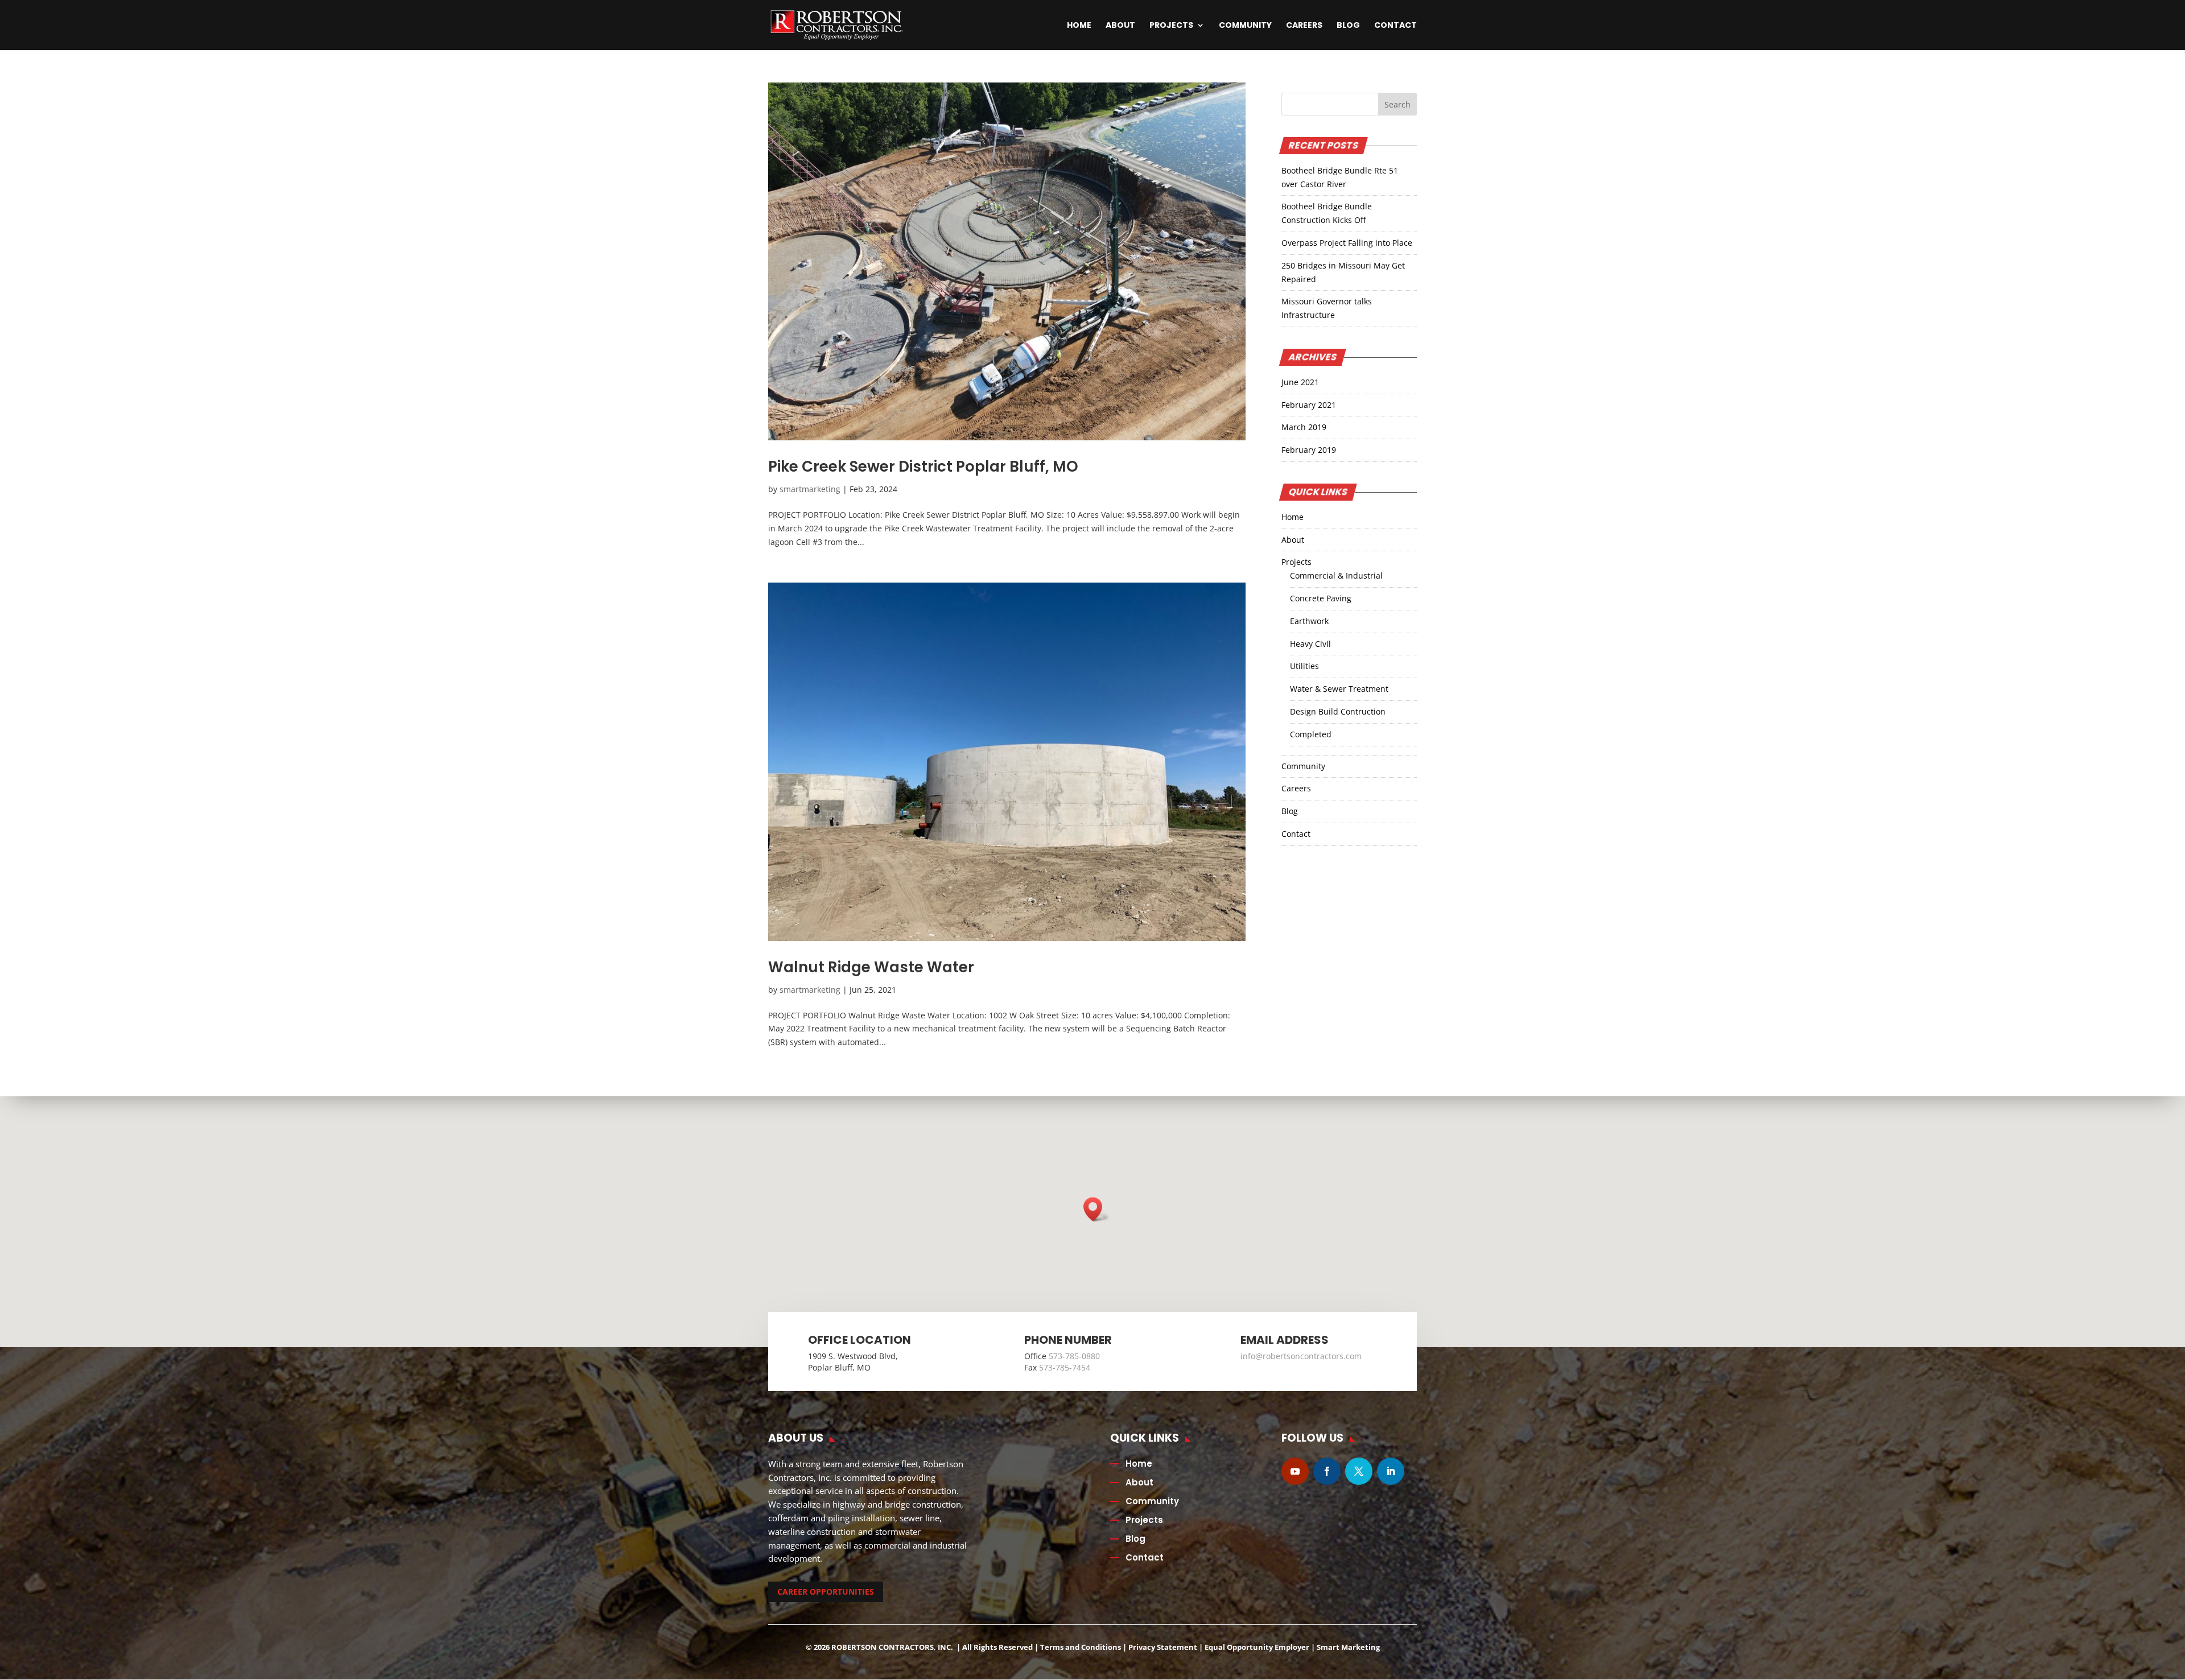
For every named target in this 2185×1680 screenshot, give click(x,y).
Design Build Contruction (1338, 711)
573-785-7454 (1065, 1367)
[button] (1096, 1209)
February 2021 (1309, 405)
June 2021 (1300, 382)
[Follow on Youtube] (1295, 1471)
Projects (1171, 26)
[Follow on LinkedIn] (1391, 1471)
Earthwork (1309, 621)
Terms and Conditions (1081, 1647)
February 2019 (1309, 450)
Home (1079, 26)
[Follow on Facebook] (1327, 1471)
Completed (1311, 734)
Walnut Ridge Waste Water (871, 967)
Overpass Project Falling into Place (1347, 243)
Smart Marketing (1348, 1647)
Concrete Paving (1321, 598)
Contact (1395, 26)
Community (1245, 26)
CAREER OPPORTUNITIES (826, 1592)
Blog (1348, 26)
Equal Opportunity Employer (1257, 1647)
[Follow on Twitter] (1359, 1471)
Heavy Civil (1310, 644)
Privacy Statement (1163, 1647)
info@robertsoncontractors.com (1301, 1356)
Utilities (1304, 666)
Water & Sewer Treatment (1339, 689)
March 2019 (1304, 427)
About (1120, 26)
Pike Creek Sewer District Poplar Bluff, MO (923, 467)
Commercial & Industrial (1336, 575)
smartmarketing (810, 489)
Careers (1304, 26)
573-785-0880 (1074, 1356)
